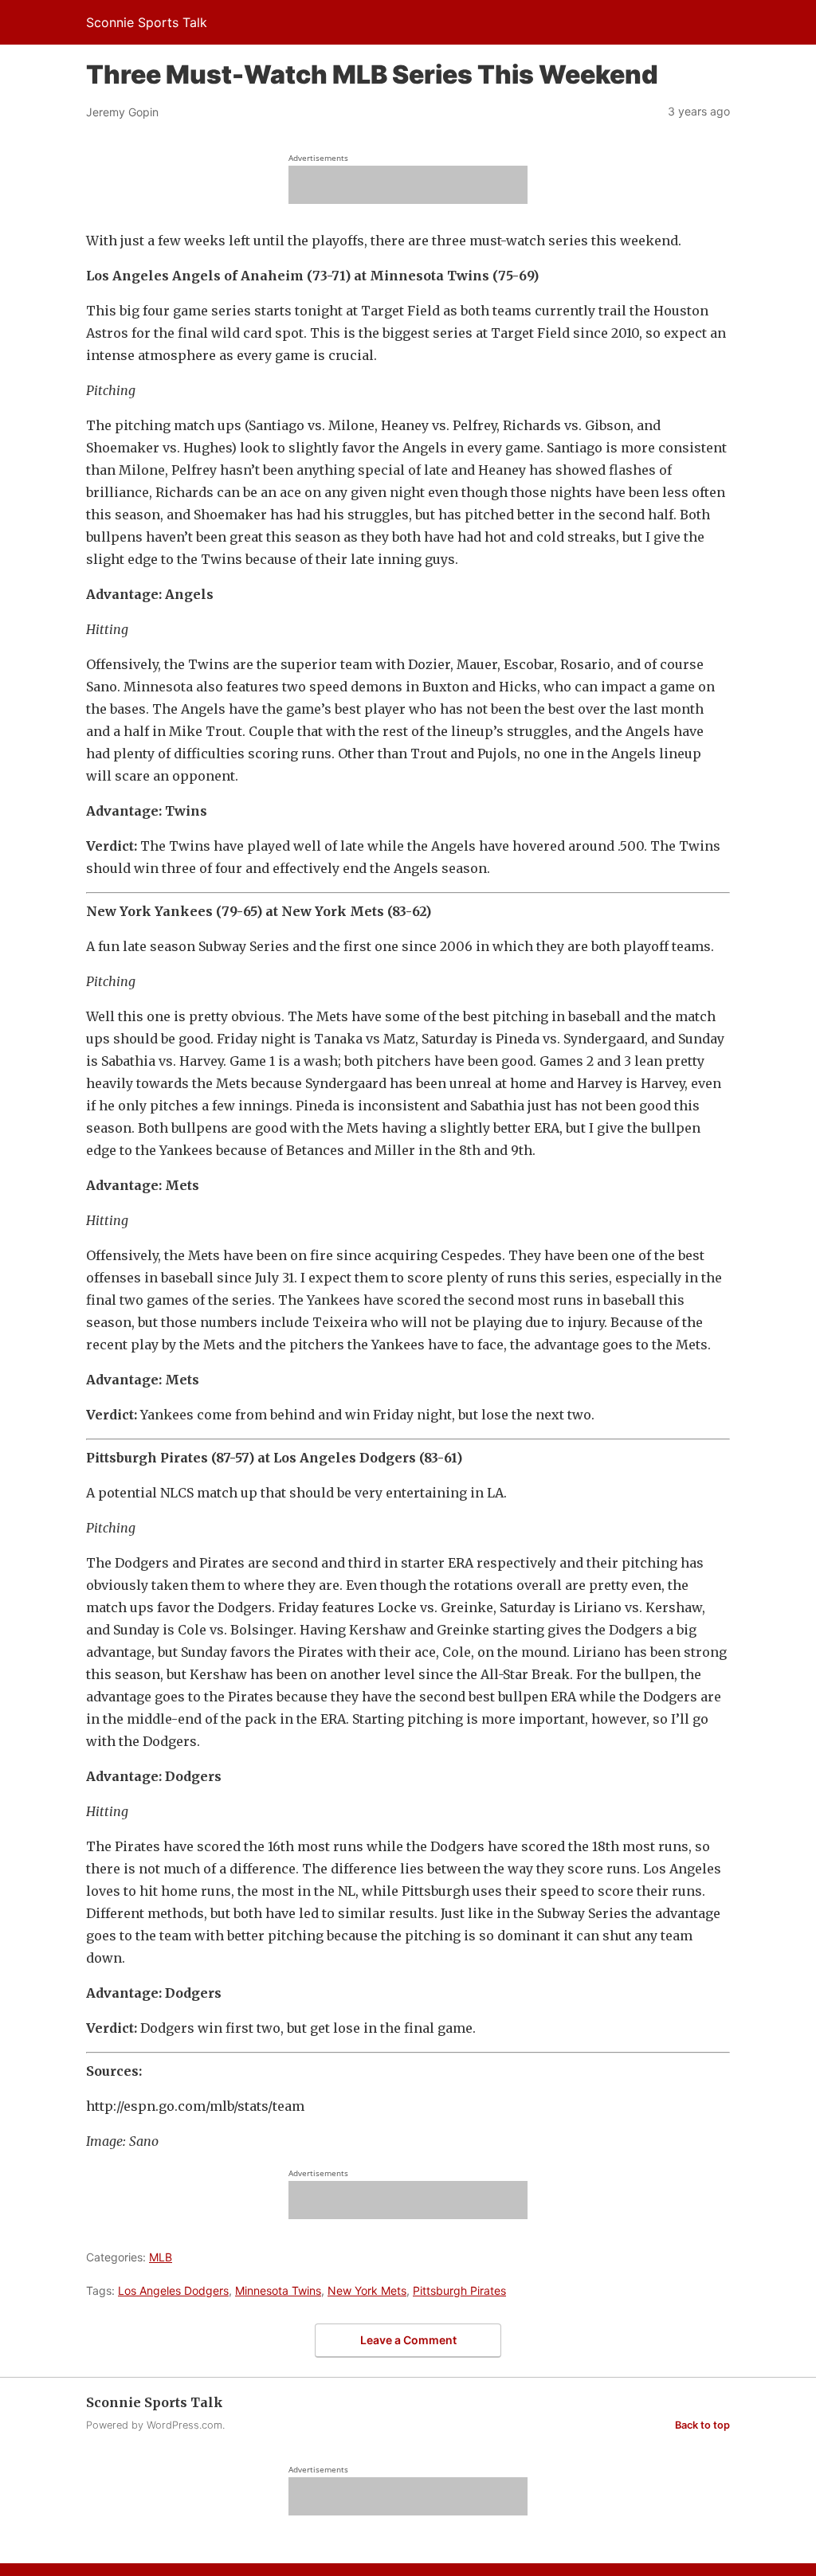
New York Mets (367, 2290)
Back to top (702, 2425)
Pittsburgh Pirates (459, 2290)
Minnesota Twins (278, 2290)
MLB (161, 2257)
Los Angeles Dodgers (173, 2290)
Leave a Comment (408, 2340)
